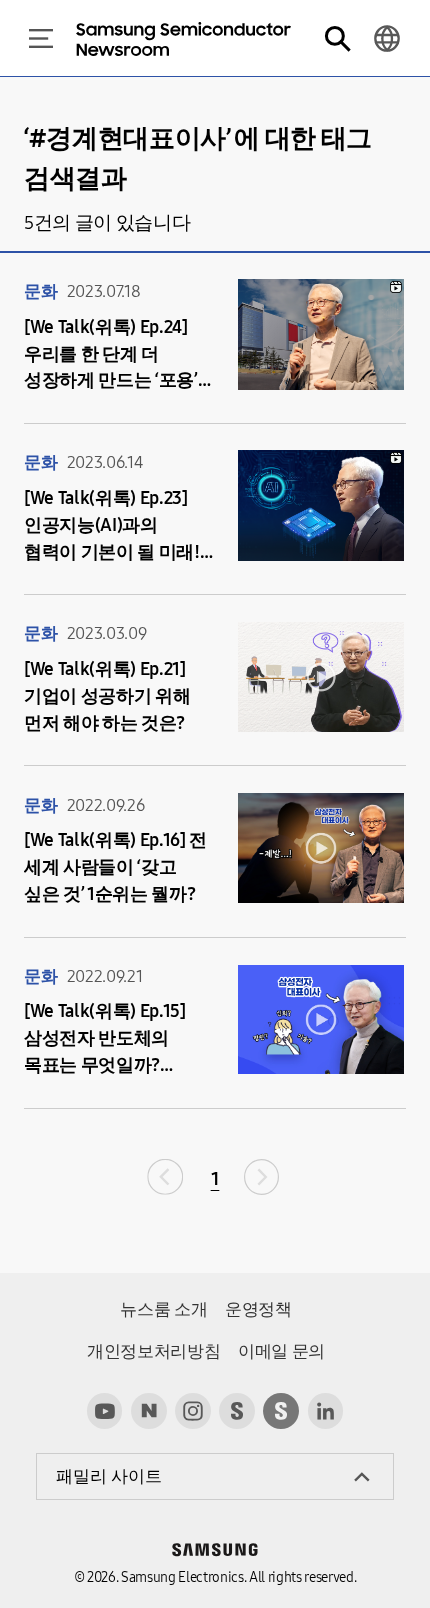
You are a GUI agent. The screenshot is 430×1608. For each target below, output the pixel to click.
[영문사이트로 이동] (387, 39)
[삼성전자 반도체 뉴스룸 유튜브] (105, 1411)
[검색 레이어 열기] (337, 39)
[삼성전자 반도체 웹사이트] (281, 1411)
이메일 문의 (281, 1351)
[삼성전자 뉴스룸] (237, 1411)
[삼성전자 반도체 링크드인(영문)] (326, 1411)
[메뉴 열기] (41, 39)
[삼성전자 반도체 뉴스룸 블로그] (149, 1411)
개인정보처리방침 (153, 1351)
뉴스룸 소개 (163, 1309)
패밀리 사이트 (109, 1476)
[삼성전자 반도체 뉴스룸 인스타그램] (193, 1411)
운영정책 (258, 1309)
